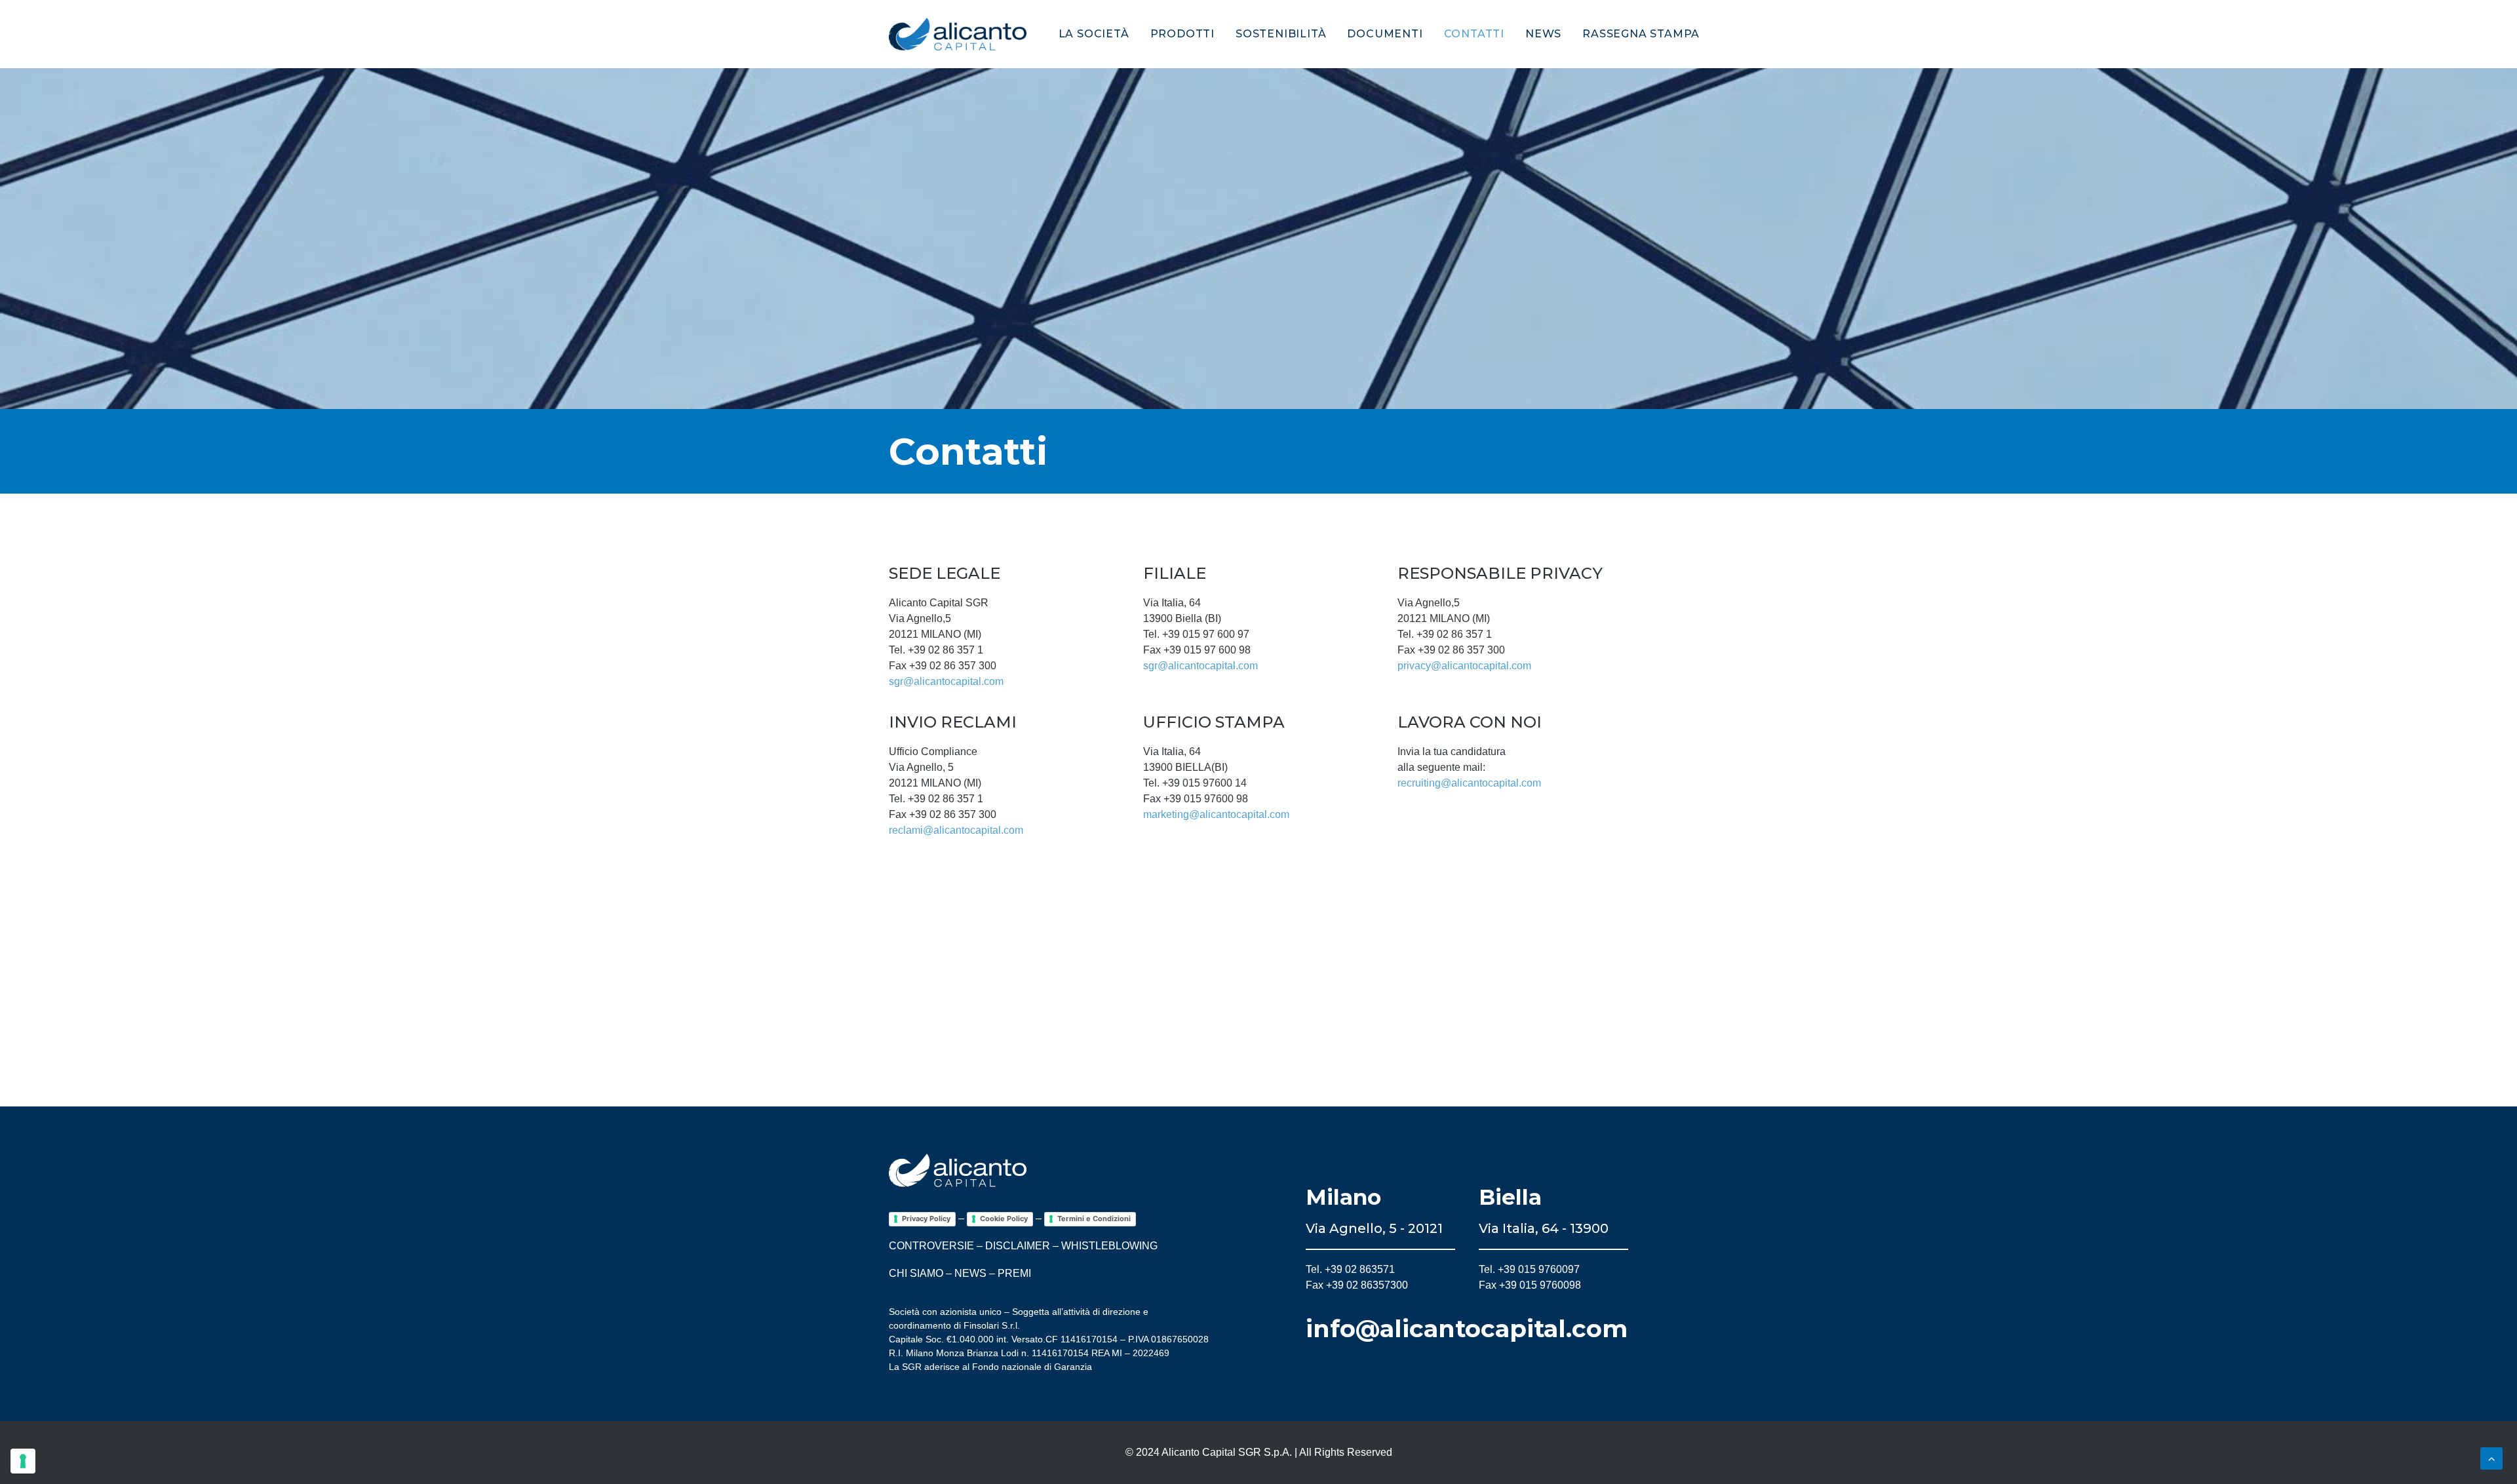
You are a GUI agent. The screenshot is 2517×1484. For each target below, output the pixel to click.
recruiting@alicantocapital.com (1469, 783)
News (1543, 34)
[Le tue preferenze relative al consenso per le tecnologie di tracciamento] (23, 1461)
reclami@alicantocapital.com (956, 830)
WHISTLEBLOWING (1109, 1246)
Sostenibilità (1281, 34)
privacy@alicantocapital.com (1464, 666)
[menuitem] (1099, 34)
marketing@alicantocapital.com (1216, 814)
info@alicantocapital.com (1467, 1328)
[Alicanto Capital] (958, 34)
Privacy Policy (926, 1219)
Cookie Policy (1004, 1219)
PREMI (1014, 1273)
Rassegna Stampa (1641, 34)
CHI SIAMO (916, 1273)
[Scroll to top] (2491, 1457)
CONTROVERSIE (931, 1246)
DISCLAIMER (1018, 1246)
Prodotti (1182, 34)
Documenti (1385, 34)
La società (1094, 34)
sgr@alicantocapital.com (946, 681)
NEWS (970, 1273)
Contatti (1474, 34)
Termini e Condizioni (1094, 1219)
